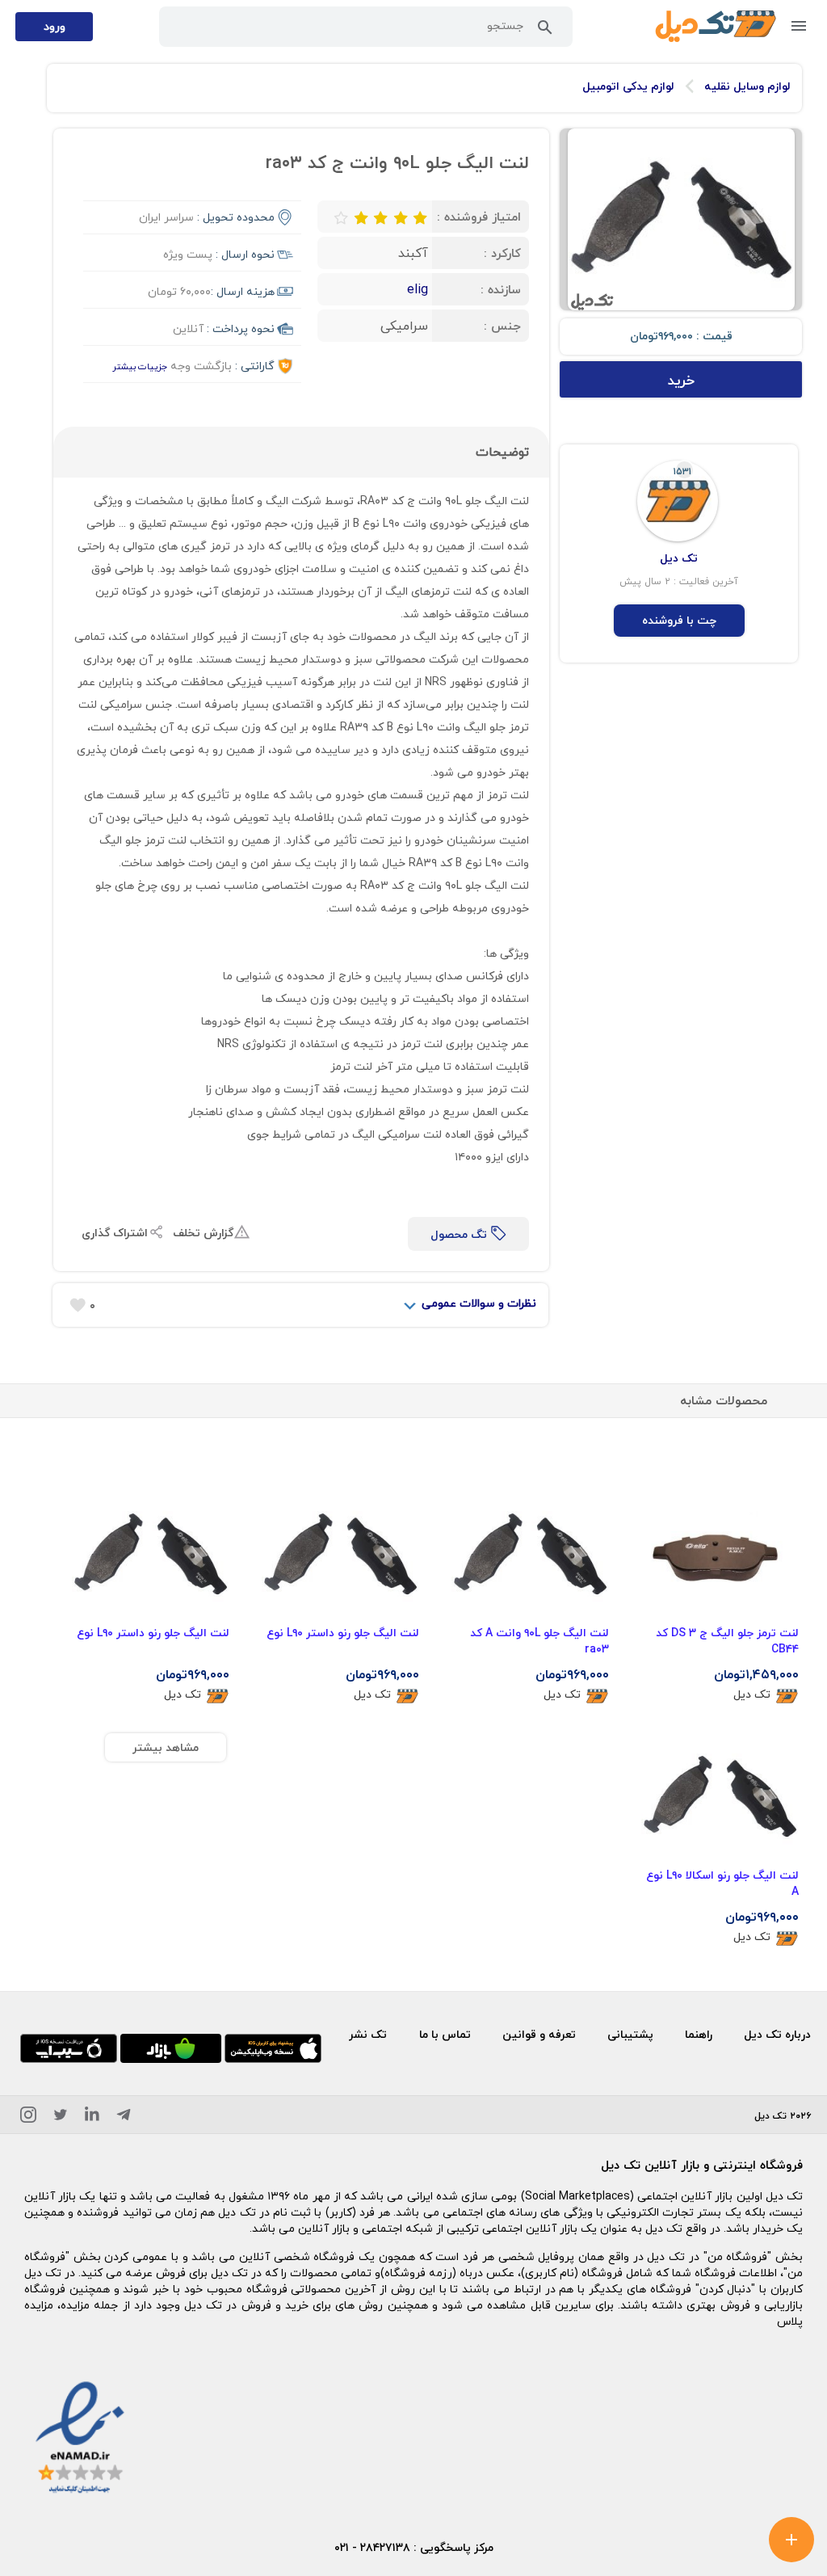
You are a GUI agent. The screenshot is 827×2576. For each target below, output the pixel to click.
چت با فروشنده (679, 620)
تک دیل (752, 1695)
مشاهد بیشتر (166, 1747)
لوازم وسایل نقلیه (747, 86)
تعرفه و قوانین (539, 2034)
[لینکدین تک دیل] (92, 2117)
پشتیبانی (630, 2034)
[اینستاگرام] (28, 2117)
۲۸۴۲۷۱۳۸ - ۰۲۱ (372, 2547)
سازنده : (501, 289)
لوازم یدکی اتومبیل (628, 86)
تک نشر (368, 2034)
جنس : (502, 326)
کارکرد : (502, 253)
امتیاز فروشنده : (479, 217)
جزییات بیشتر (140, 366)
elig (418, 289)
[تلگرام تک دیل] (124, 2117)
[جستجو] (545, 31)
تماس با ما (445, 2034)
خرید (681, 380)
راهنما (699, 2034)
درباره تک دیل (777, 2034)
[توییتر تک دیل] (61, 2117)
